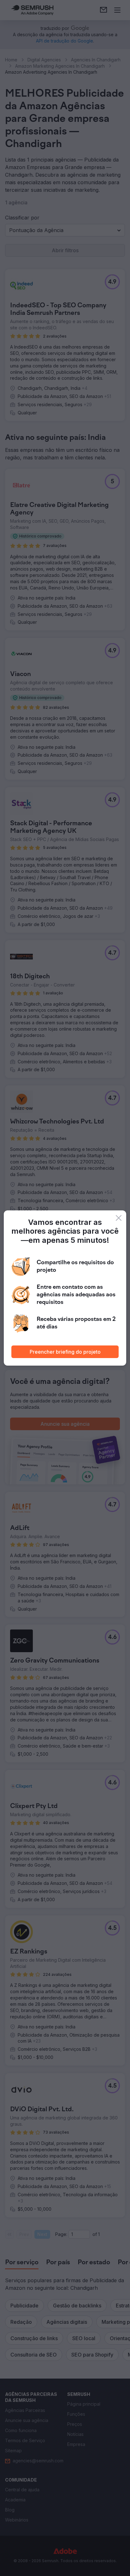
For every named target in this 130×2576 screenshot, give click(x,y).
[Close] (119, 1218)
